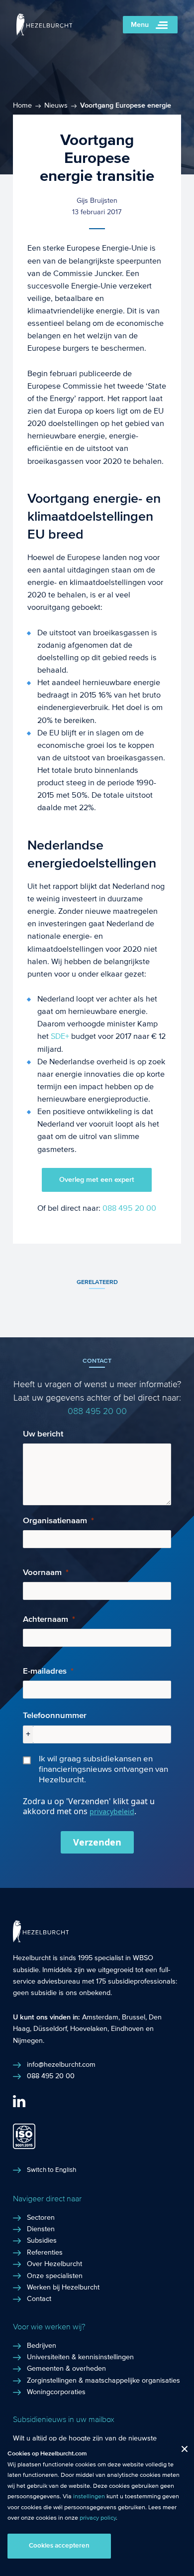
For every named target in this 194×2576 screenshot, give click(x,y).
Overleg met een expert (97, 1180)
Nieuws (56, 106)
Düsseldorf (50, 2029)
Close (181, 2451)
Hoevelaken (89, 2029)
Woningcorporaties (56, 2392)
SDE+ (60, 1036)
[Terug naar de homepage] (45, 33)
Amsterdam (100, 2017)
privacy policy (98, 2518)
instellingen (89, 2496)
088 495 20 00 (129, 1208)
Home (22, 106)
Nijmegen (28, 2041)
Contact (39, 2299)
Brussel (134, 2017)
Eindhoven (127, 2029)
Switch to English (51, 2170)
